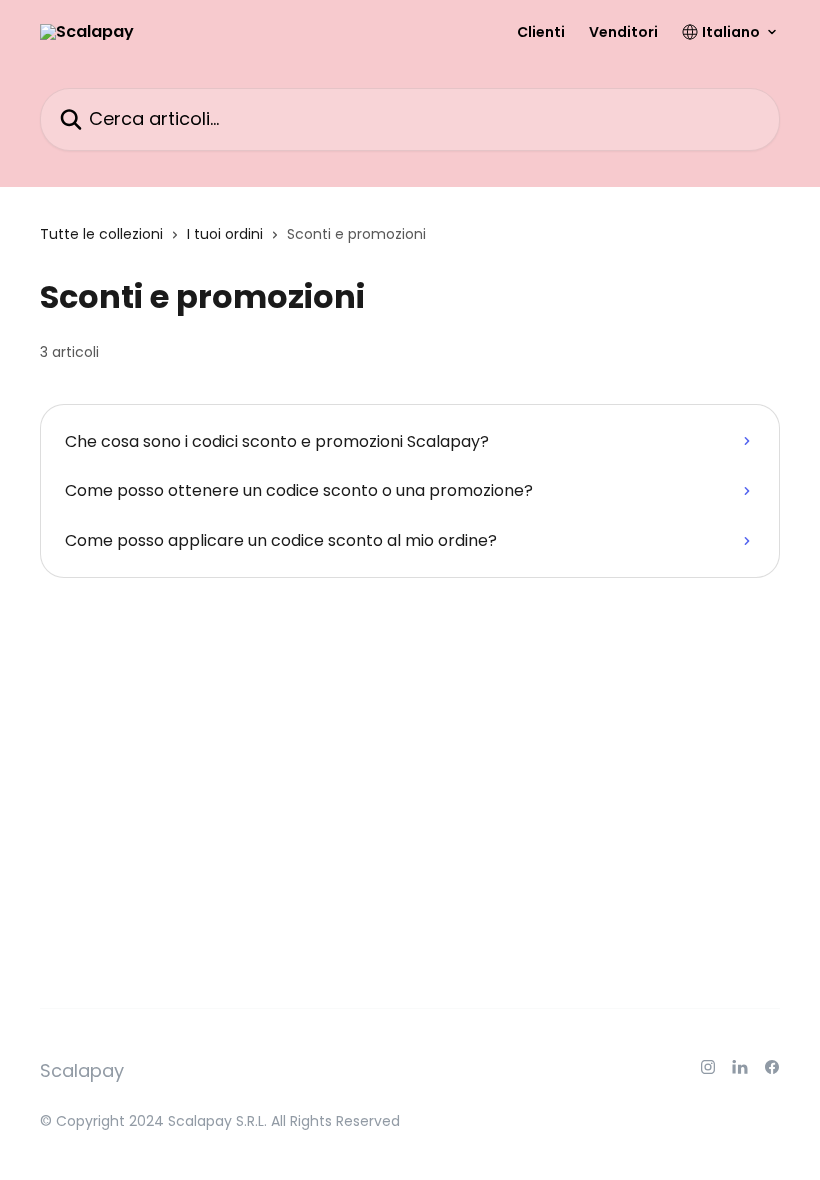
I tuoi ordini (225, 234)
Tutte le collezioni (101, 234)
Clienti (541, 32)
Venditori (623, 32)
